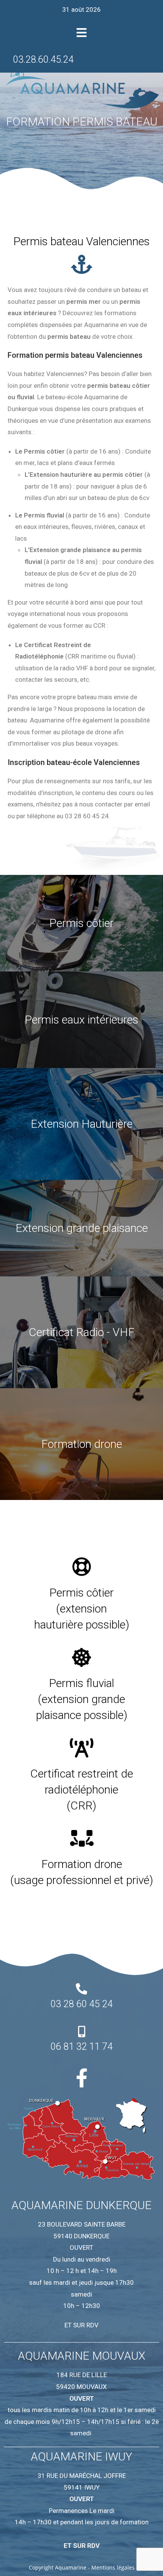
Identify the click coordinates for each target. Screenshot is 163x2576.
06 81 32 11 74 (81, 2047)
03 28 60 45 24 (81, 2004)
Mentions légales (113, 2567)
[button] (82, 33)
